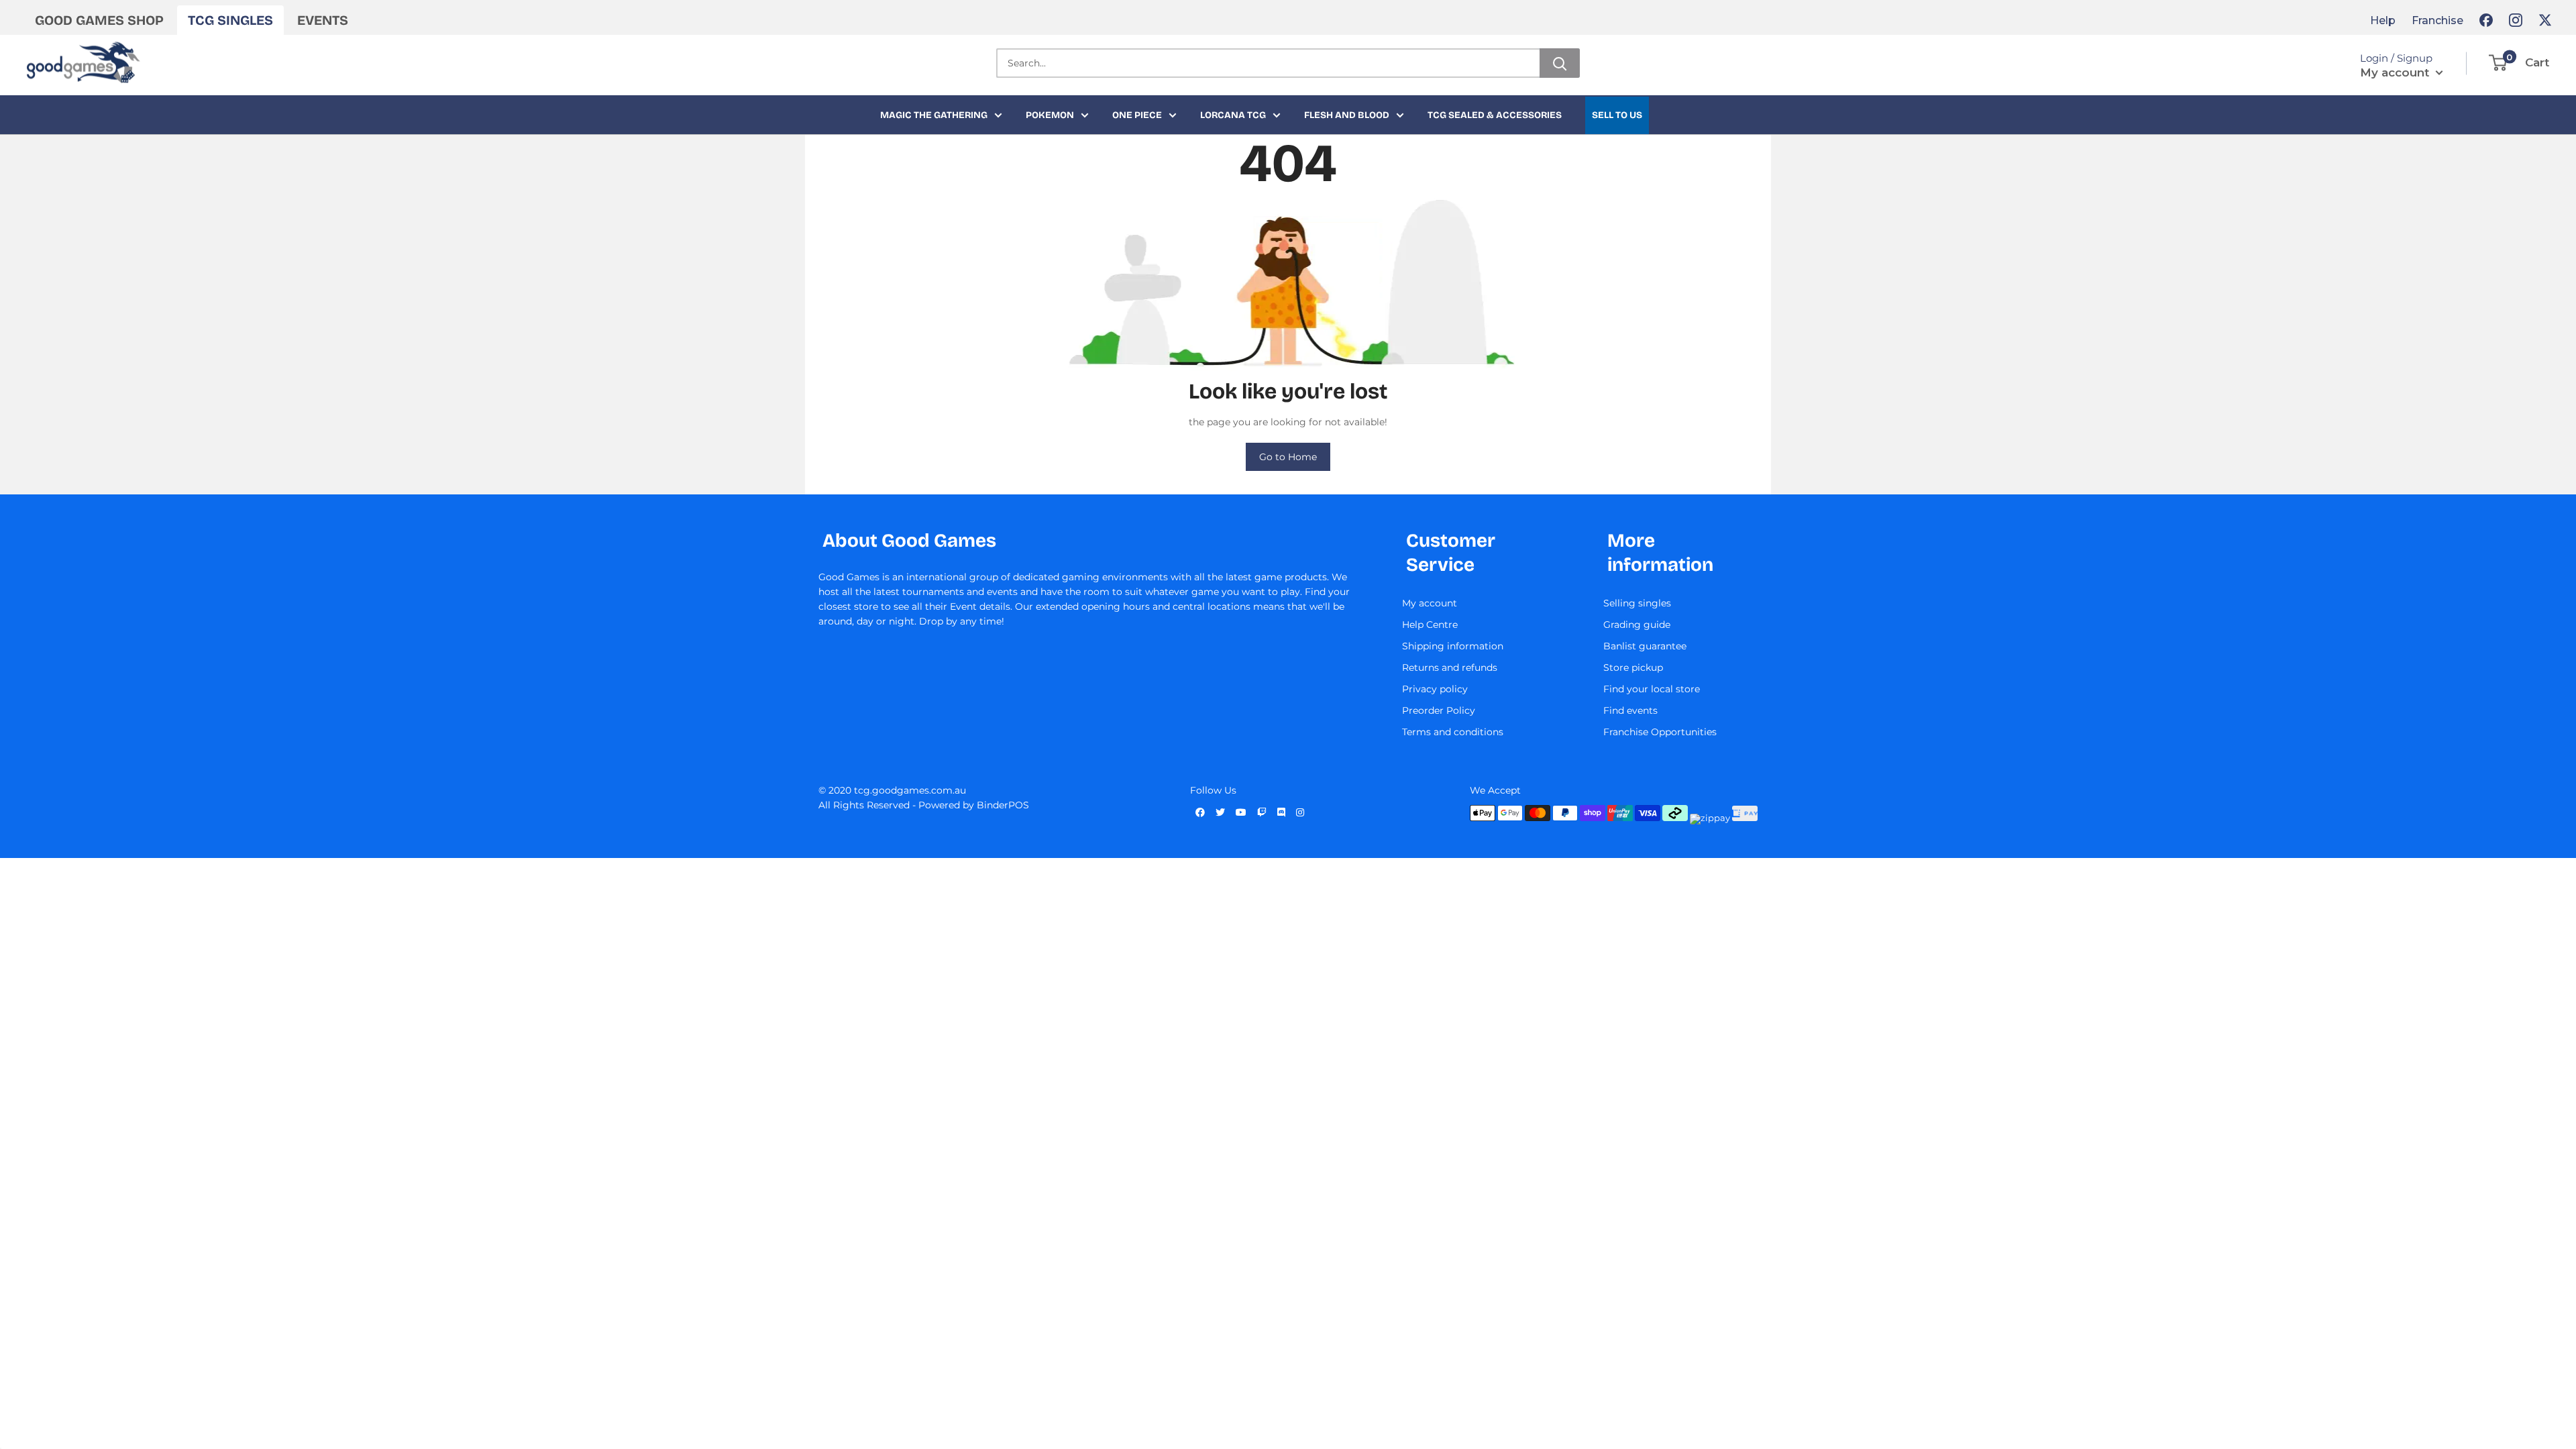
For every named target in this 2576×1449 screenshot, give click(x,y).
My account (2396, 72)
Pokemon (1050, 115)
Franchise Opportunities (1660, 732)
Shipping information (1453, 646)
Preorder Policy (1439, 710)
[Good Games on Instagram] (2516, 20)
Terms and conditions (1453, 732)
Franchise (2437, 20)
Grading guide (1637, 625)
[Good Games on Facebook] (2486, 20)
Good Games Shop (99, 20)
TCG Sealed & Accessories (1495, 115)
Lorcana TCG (1233, 115)
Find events (1630, 710)
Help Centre (1430, 625)
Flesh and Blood (1347, 115)
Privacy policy (1435, 689)
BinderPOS (1003, 805)
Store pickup (1633, 667)
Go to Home (1288, 457)
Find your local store (1652, 689)
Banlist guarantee (1645, 646)
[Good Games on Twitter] (2545, 20)
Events (323, 20)
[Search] (1560, 63)
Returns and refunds (1450, 667)
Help (2383, 20)
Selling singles (1637, 603)
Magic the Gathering (934, 115)
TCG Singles (230, 20)
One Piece (1137, 115)
